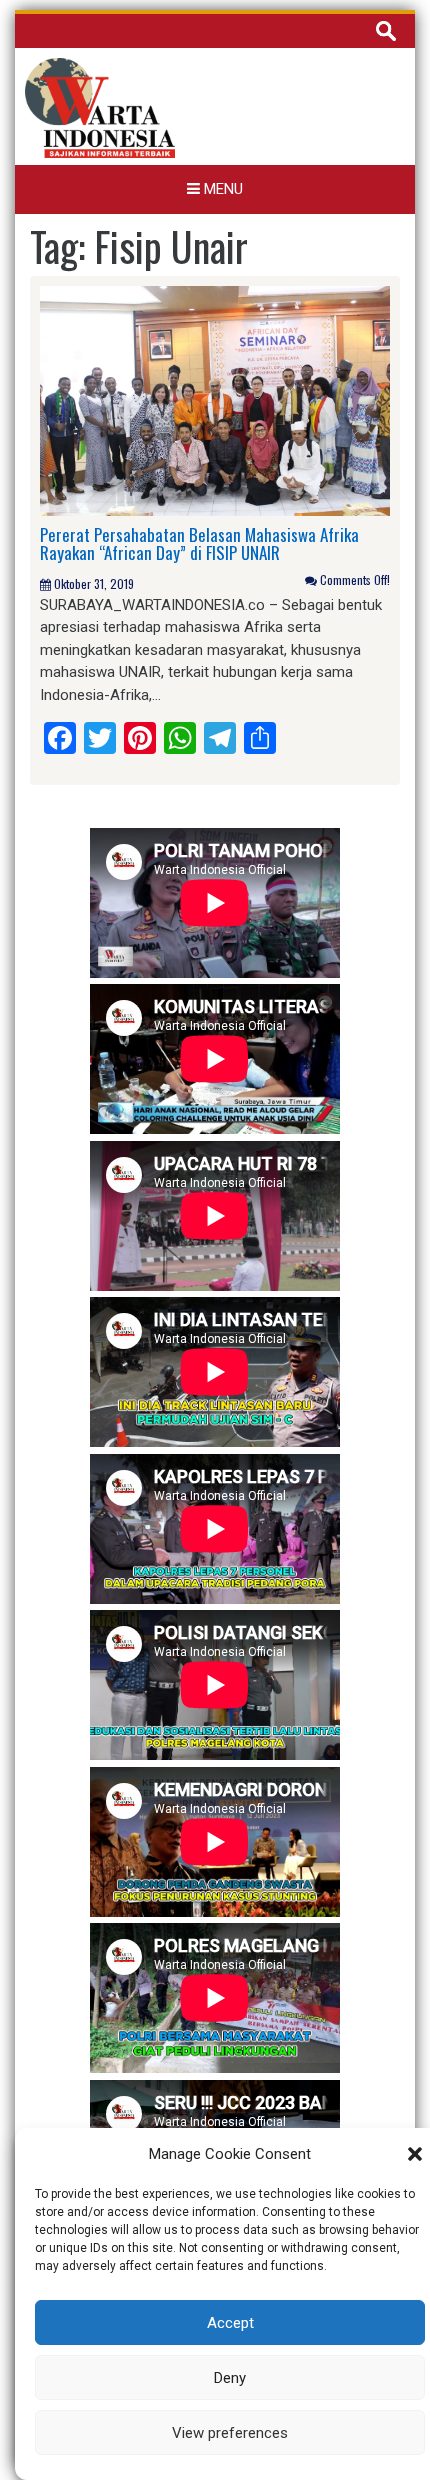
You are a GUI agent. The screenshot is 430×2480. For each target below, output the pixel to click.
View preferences (230, 2433)
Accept (230, 2323)
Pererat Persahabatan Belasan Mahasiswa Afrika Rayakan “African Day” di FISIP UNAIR (199, 544)
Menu (221, 189)
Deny (230, 2378)
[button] (415, 2154)
